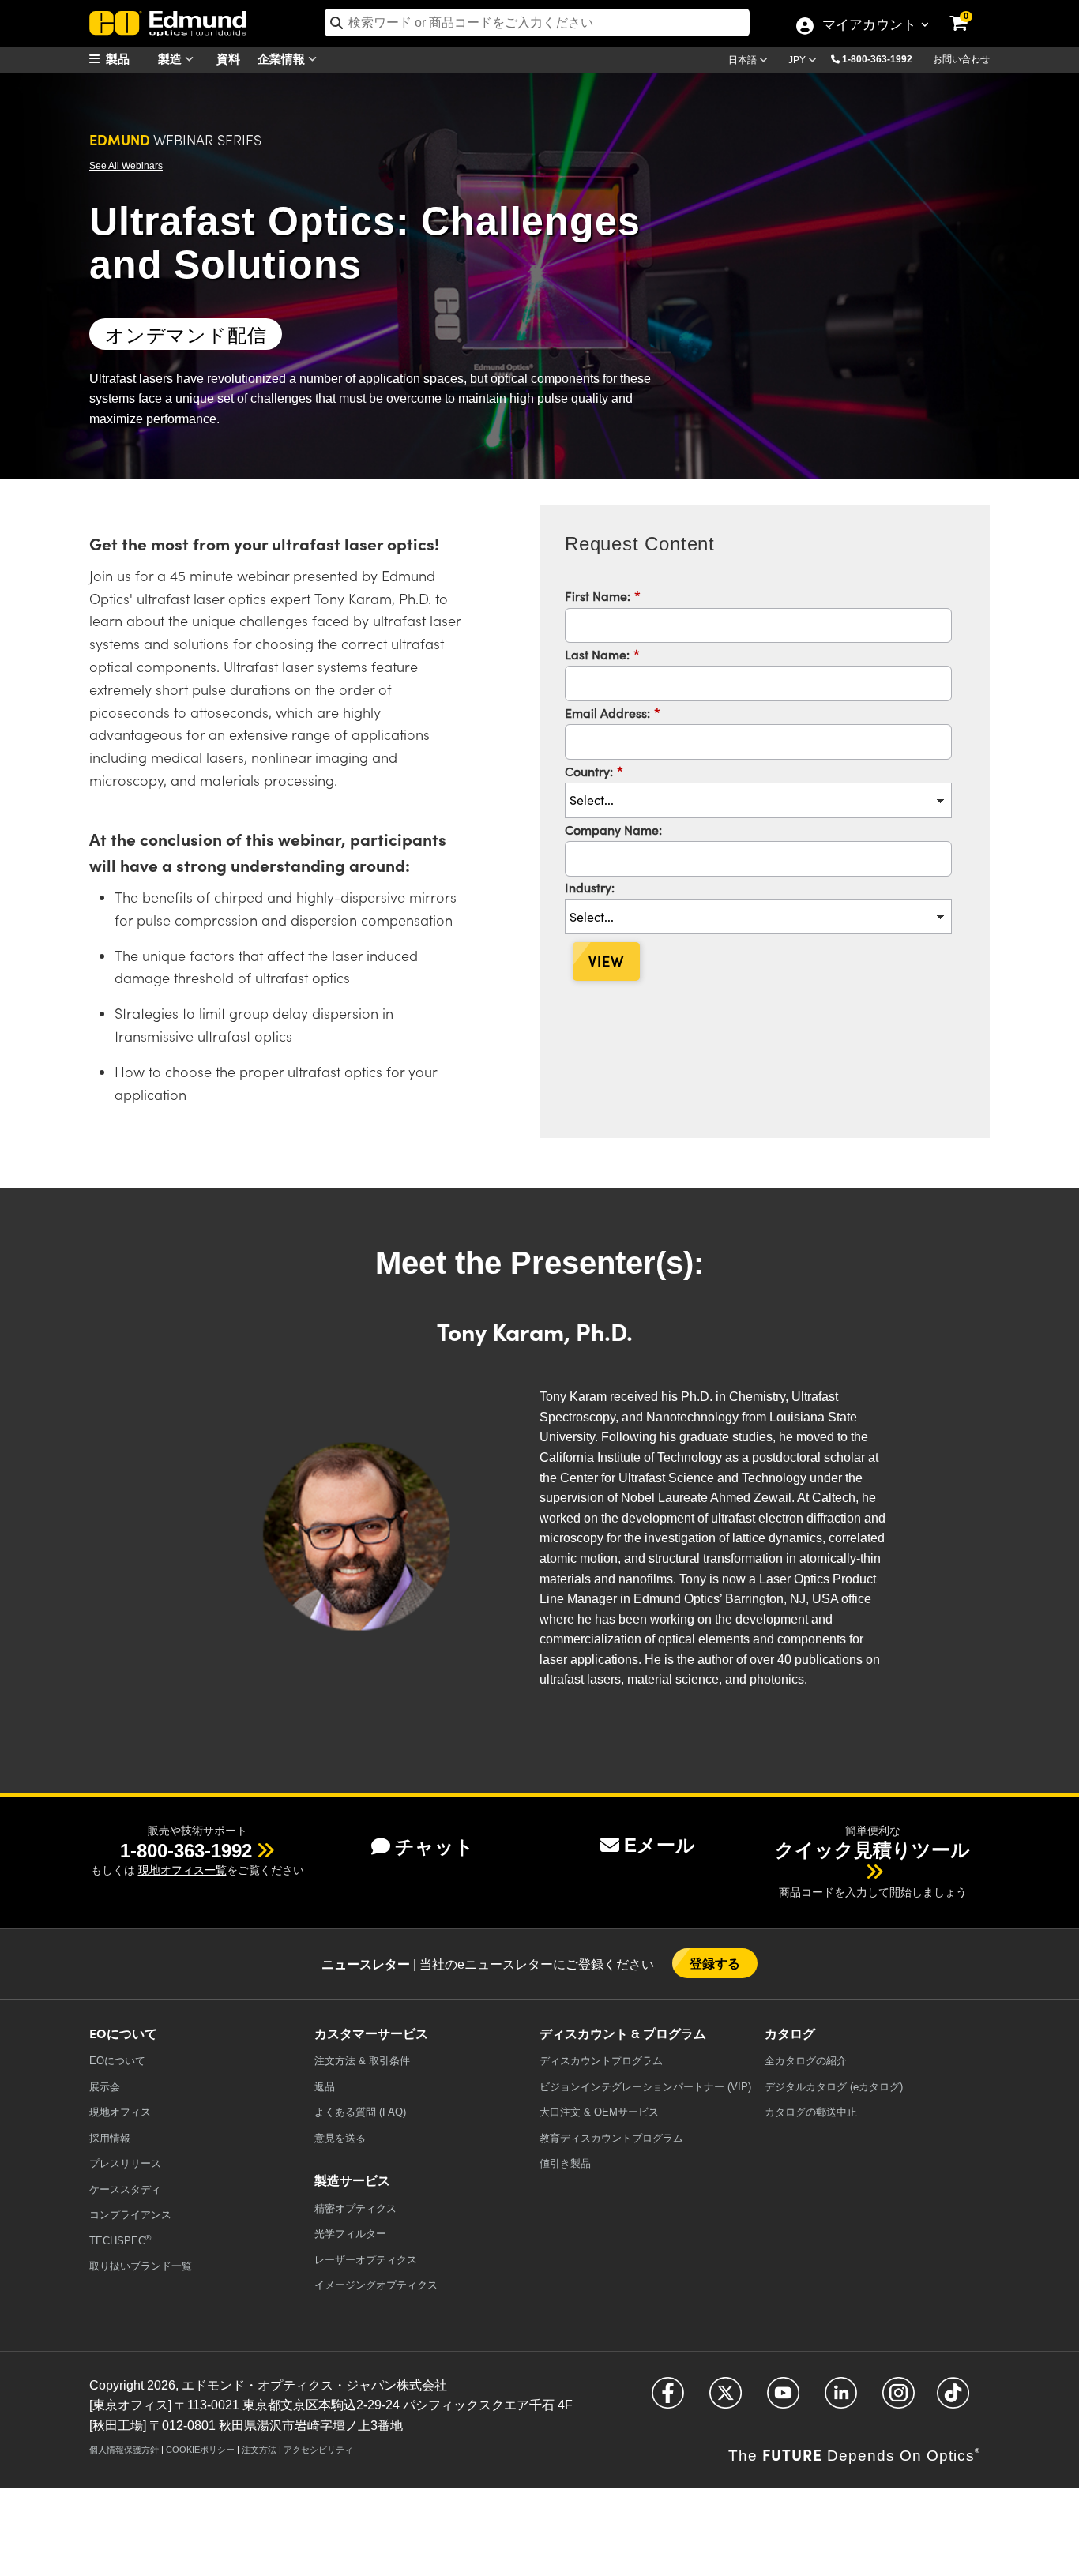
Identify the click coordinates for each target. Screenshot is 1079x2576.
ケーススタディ (125, 2189)
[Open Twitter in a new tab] (726, 2400)
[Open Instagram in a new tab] (899, 2400)
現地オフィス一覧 (182, 1870)
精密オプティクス (355, 2208)
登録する (715, 1963)
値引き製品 (565, 2163)
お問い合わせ (961, 59)
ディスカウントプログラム (601, 2061)
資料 (228, 58)
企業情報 (283, 58)
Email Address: (613, 712)
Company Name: (613, 829)
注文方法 (259, 2450)
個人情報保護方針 (124, 2450)
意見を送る (340, 2138)
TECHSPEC (120, 2240)
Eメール (660, 1845)
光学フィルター (350, 2234)
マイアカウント (869, 26)
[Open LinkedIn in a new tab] (841, 2400)
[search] (537, 23)
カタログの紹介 (806, 2061)
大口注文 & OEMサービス (599, 2112)
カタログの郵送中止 (811, 2112)
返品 (325, 2087)
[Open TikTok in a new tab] (953, 2400)
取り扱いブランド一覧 (141, 2266)
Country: (594, 771)
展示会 (105, 2087)
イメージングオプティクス (376, 2285)
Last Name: (602, 654)
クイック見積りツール (872, 1850)
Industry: (590, 887)
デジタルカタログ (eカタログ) (834, 2087)
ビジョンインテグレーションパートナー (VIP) (645, 2087)
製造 (171, 58)
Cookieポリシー (200, 2450)
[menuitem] (129, 59)
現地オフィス (120, 2112)
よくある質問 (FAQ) (360, 2112)
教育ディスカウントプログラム (611, 2138)
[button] (883, 58)
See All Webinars (126, 166)
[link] (969, 12)
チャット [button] (434, 1847)
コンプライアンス (130, 2215)
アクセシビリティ (318, 2450)
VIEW (606, 961)
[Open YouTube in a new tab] (783, 2400)
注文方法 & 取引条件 (362, 2061)
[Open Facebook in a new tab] (668, 2400)
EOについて (117, 2061)
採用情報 (110, 2138)
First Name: (603, 595)
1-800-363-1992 (877, 59)
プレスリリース (125, 2163)
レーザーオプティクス (366, 2260)
